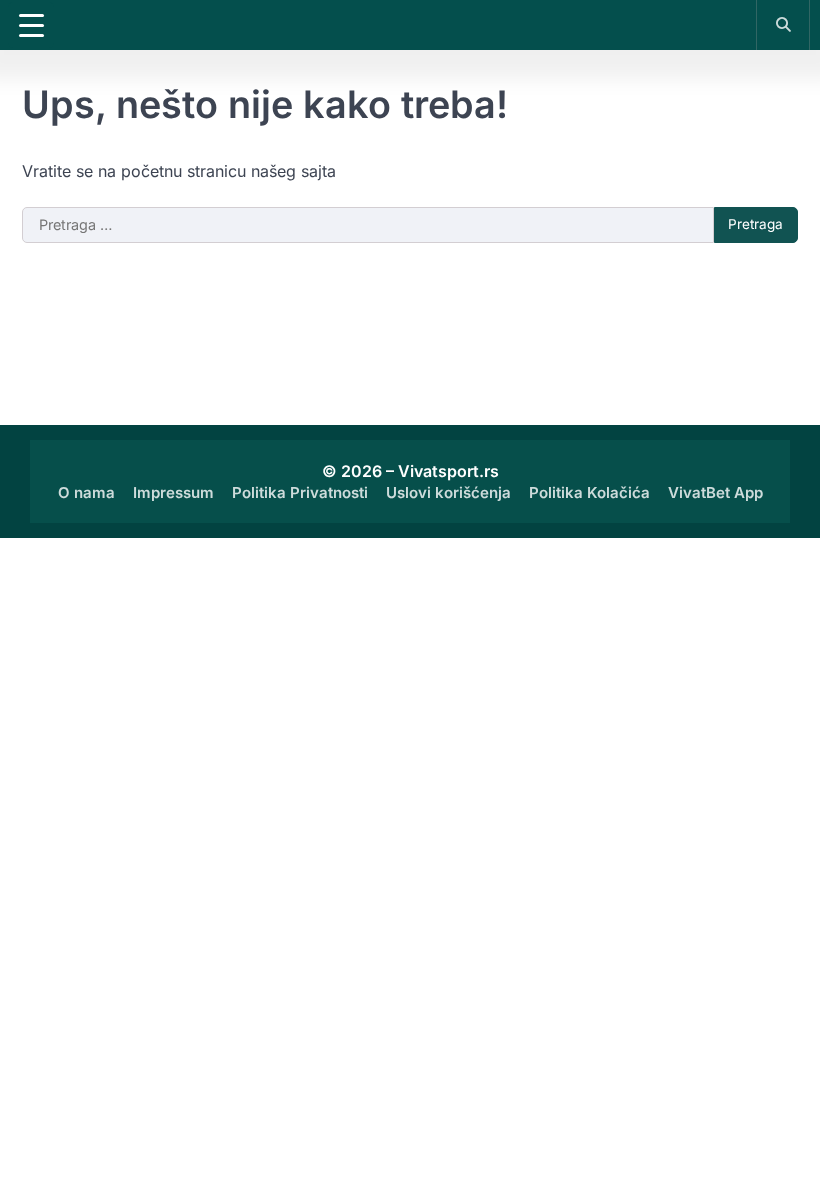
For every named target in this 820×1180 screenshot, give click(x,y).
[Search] (783, 24)
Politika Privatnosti (300, 492)
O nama (86, 492)
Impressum (173, 492)
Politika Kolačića (589, 492)
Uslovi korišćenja (448, 492)
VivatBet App (715, 492)
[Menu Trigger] (31, 25)
